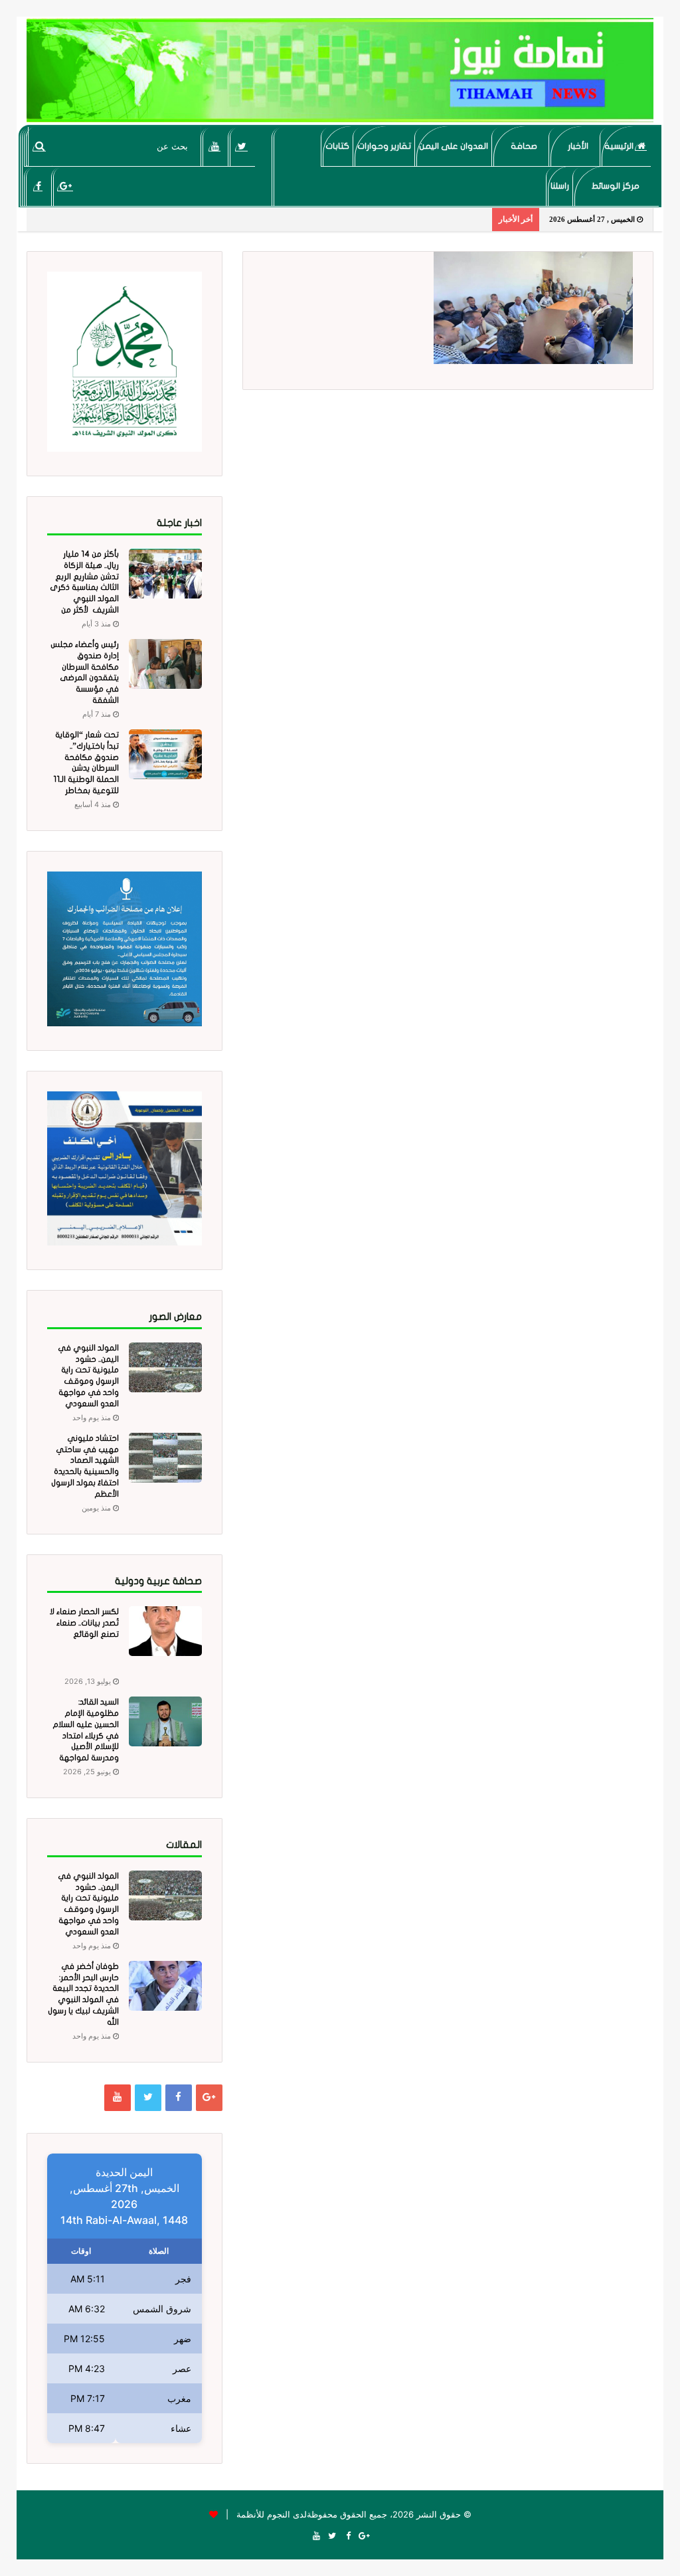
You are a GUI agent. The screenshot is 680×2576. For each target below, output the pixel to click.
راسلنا (560, 186)
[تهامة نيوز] (340, 70)
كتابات (337, 146)
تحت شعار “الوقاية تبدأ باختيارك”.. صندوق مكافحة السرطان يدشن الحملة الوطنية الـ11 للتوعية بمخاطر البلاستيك (86, 768)
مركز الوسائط (616, 186)
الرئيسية (620, 146)
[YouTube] (215, 146)
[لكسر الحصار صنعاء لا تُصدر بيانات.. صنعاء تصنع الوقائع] (165, 1631)
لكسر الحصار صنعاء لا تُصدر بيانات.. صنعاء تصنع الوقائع (84, 1623)
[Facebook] (38, 186)
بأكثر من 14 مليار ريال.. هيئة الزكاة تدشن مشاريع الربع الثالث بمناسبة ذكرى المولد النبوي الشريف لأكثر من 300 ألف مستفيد (84, 588)
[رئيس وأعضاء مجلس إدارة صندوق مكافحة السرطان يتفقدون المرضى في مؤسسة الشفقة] (165, 664)
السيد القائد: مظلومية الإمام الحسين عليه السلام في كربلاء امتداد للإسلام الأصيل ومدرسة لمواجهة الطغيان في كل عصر (84, 1735)
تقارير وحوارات (384, 146)
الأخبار (578, 146)
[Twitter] (242, 146)
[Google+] (65, 186)
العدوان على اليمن (454, 146)
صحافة (524, 146)
